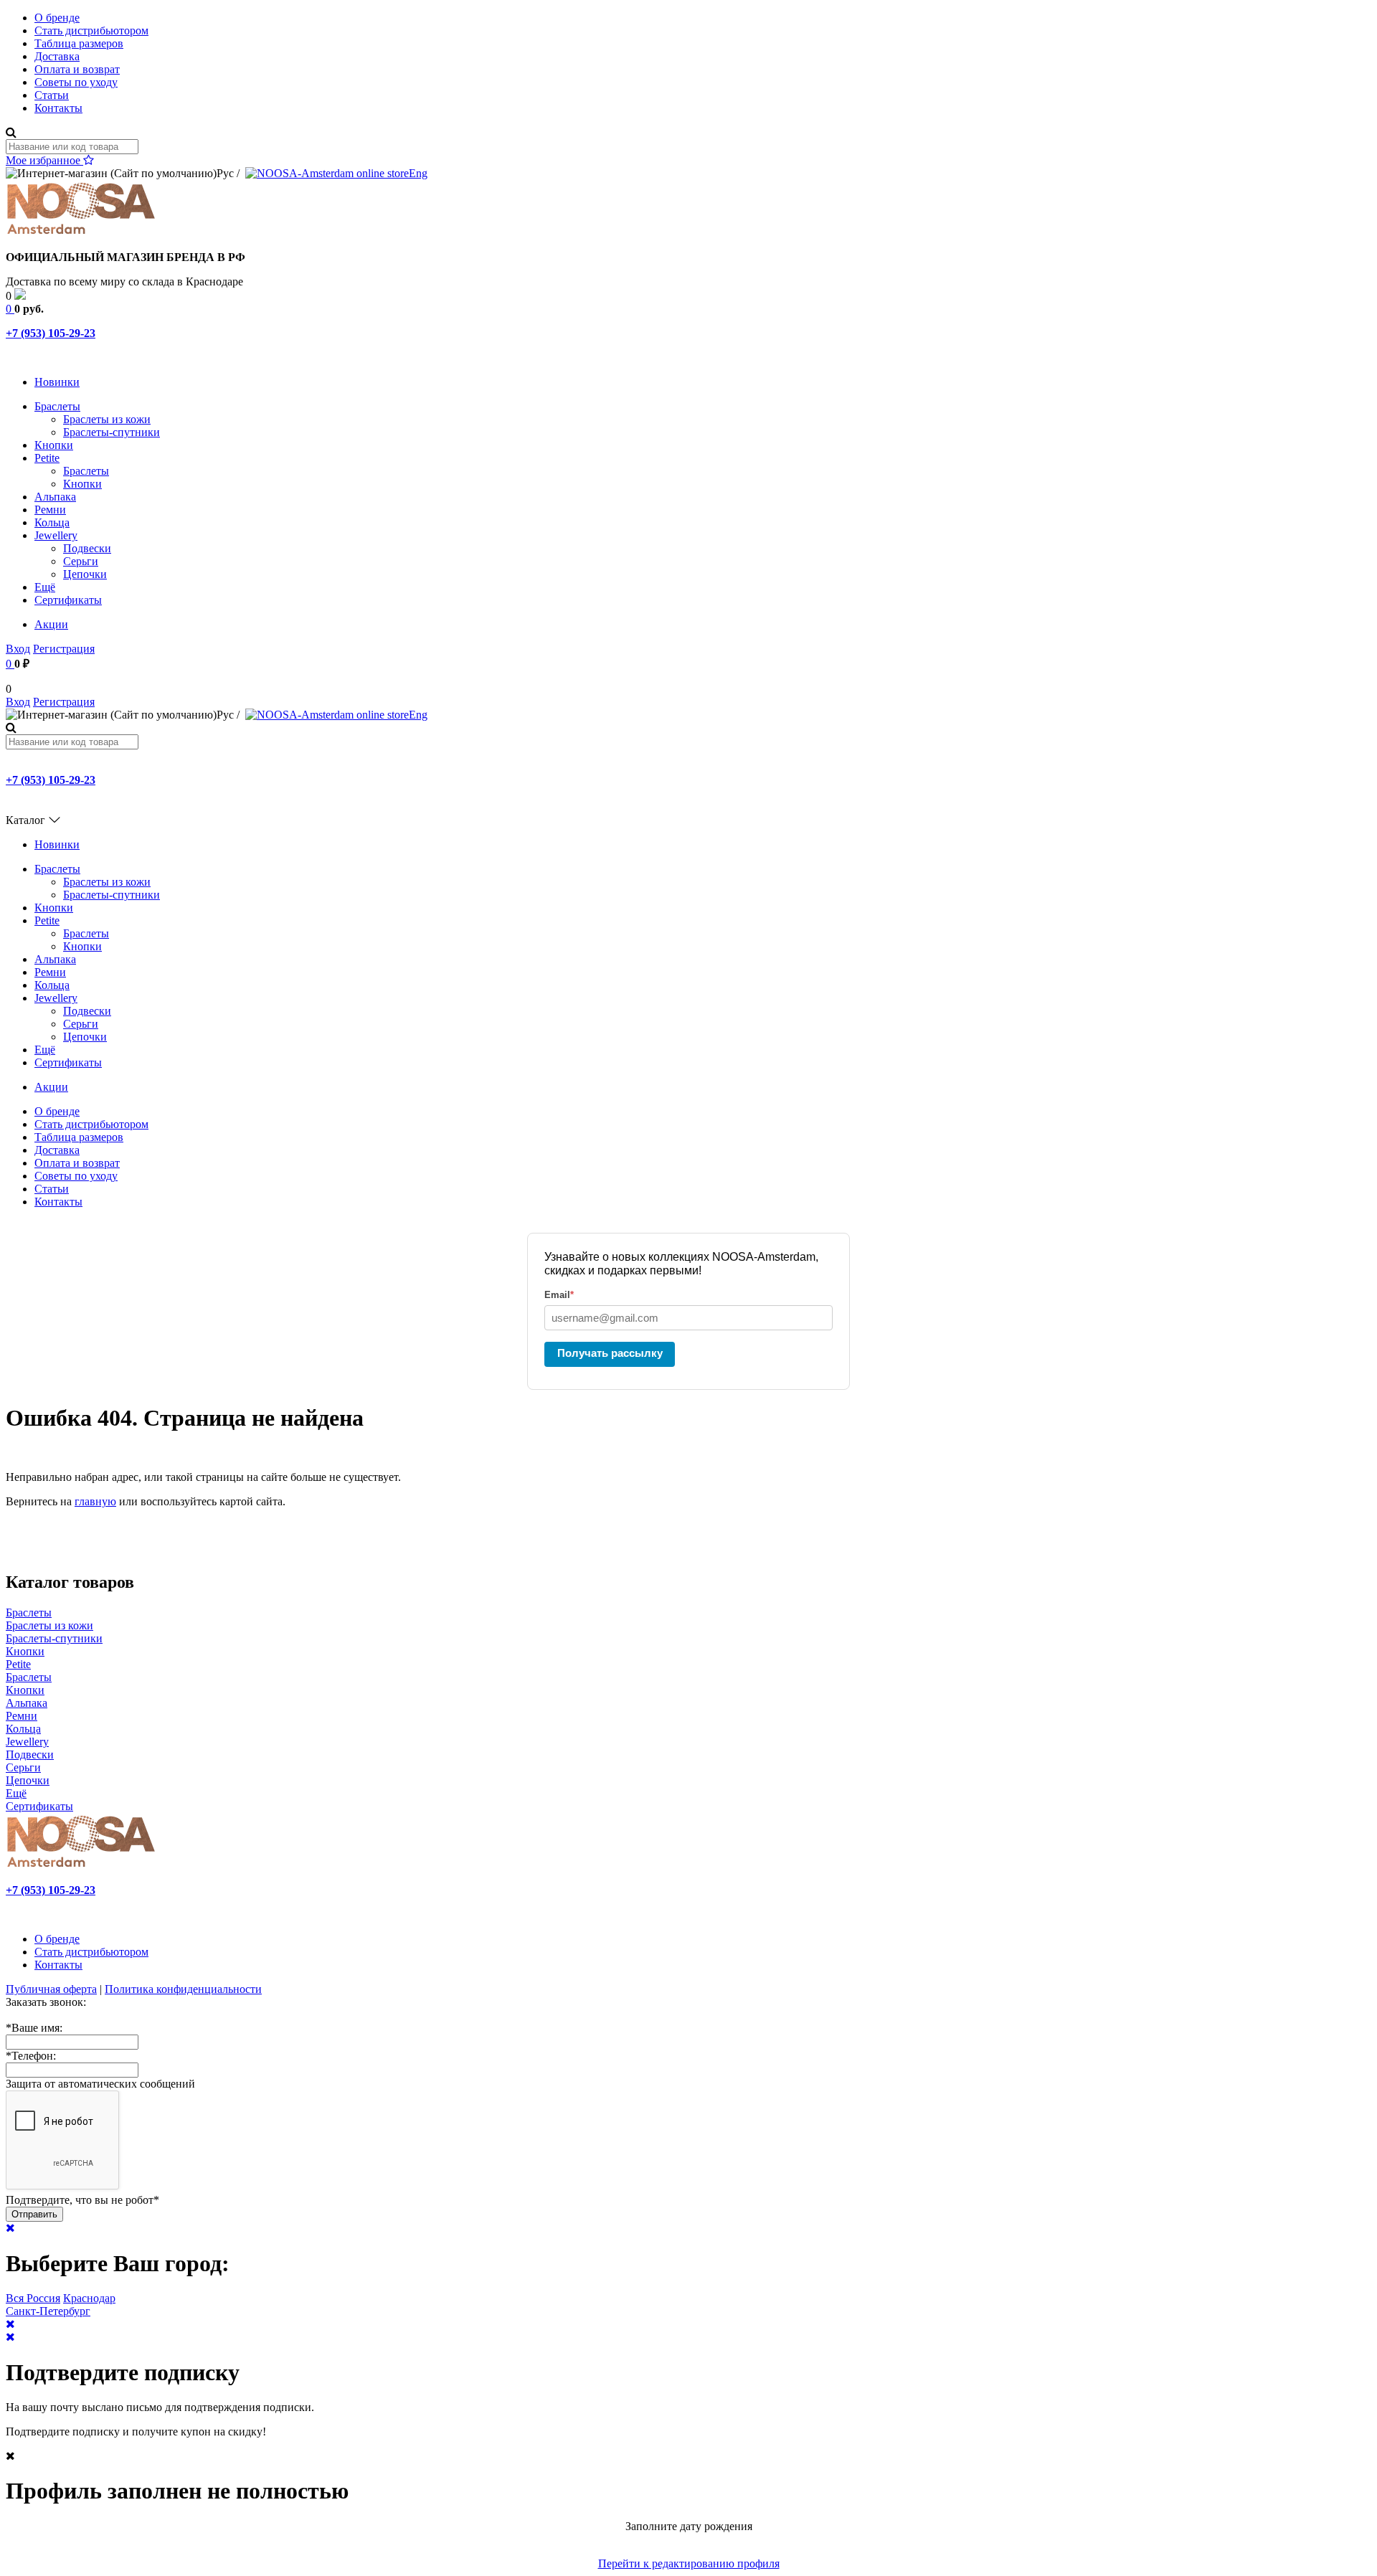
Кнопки (54, 445)
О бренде (57, 18)
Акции (51, 624)
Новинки (57, 382)
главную (95, 1501)
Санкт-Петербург (48, 2311)
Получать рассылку (610, 1353)
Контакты (58, 108)
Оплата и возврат (77, 69)
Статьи (52, 95)
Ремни (50, 510)
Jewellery (56, 535)
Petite (47, 458)
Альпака (55, 497)
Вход (18, 649)
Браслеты (57, 406)
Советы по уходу (76, 82)
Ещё (45, 587)
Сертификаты (68, 600)
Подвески (87, 548)
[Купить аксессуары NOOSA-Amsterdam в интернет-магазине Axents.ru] (81, 233)
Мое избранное (44, 160)
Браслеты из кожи (107, 419)
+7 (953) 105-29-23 (51, 333)
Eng (418, 173)
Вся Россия (33, 2298)
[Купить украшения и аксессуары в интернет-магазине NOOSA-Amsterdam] (81, 1866)
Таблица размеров (79, 43)
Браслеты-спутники (112, 432)
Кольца (52, 522)
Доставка (57, 56)
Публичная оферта (51, 1989)
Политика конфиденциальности (183, 1989)
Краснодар (89, 2298)
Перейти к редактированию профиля (689, 2563)
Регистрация (64, 649)
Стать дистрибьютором (91, 30)
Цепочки (85, 574)
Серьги (81, 561)
